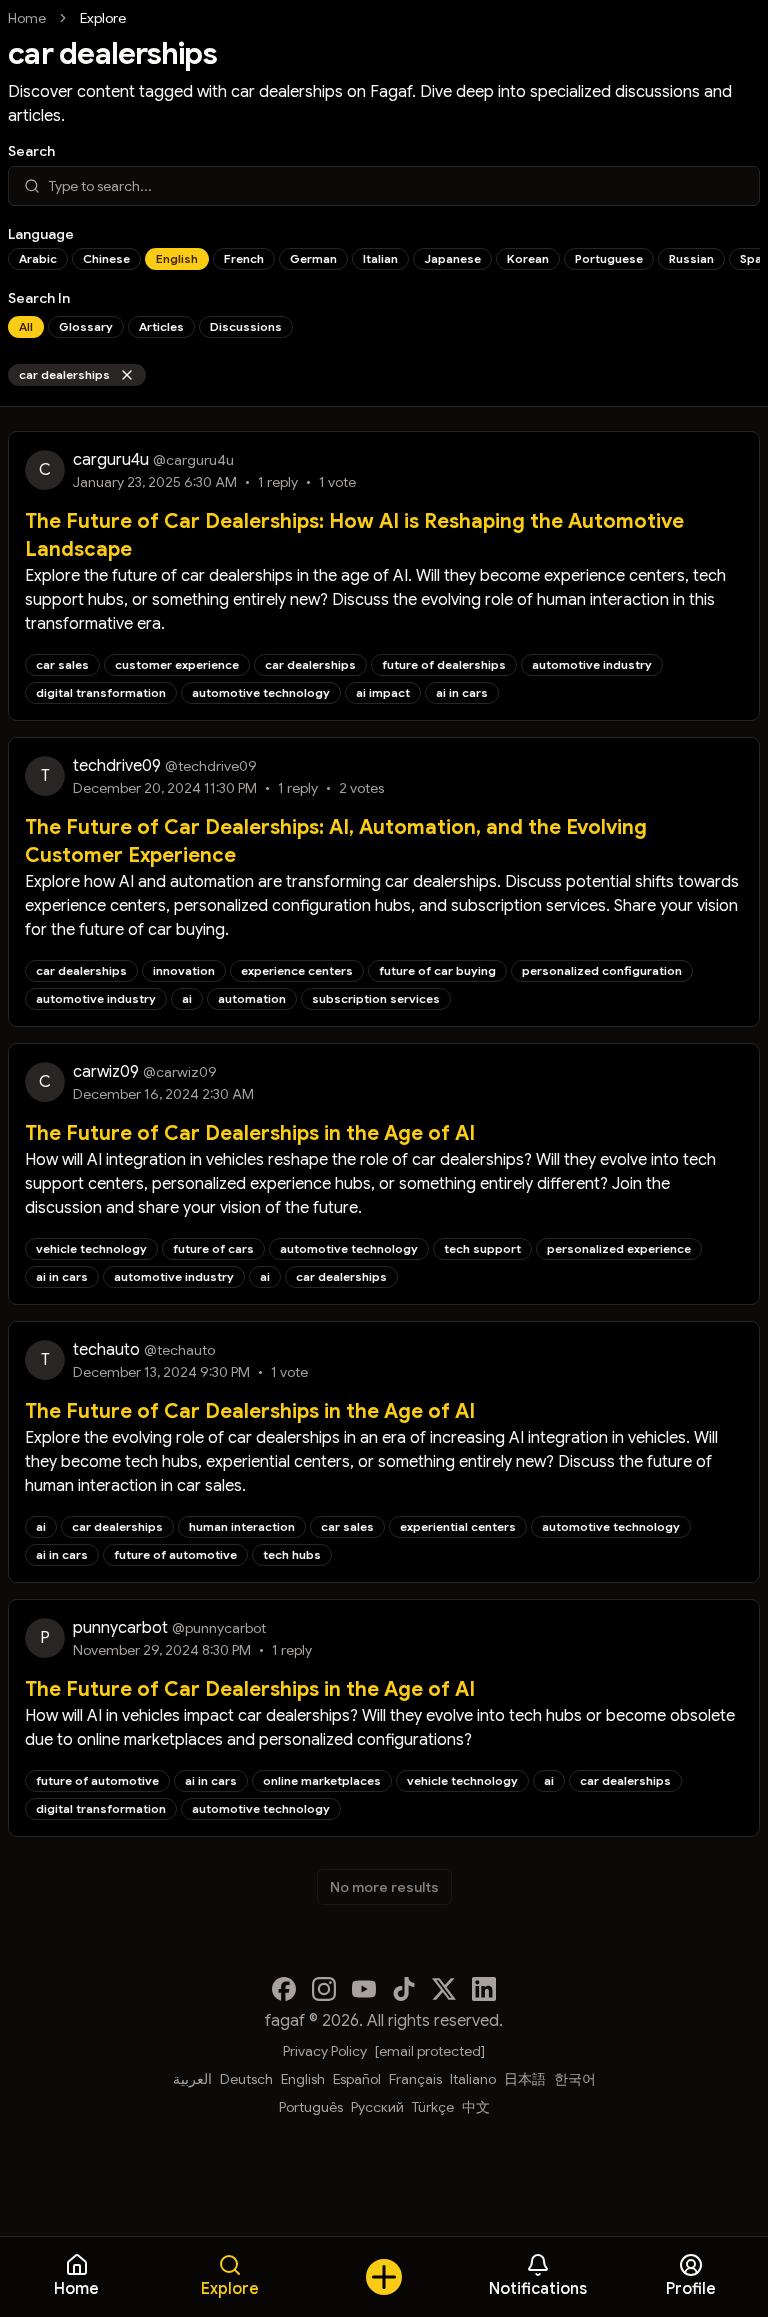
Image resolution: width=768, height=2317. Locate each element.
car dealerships (64, 374)
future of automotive (175, 1554)
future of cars (213, 1248)
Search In (39, 298)
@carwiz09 (180, 1072)
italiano (473, 2079)
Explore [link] (103, 18)
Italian (380, 258)
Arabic (38, 258)
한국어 (575, 2079)
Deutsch (246, 2079)
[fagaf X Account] (444, 1989)
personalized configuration (602, 970)
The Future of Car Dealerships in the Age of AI (250, 1133)
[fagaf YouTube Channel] (364, 1989)
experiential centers (458, 1526)
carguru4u (111, 460)
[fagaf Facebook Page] (284, 1989)
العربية (192, 2079)
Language (41, 234)
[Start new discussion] (384, 2277)
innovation (184, 970)
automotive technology (261, 692)
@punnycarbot (219, 1628)
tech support (482, 1248)
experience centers (297, 970)
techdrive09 (117, 766)
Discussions (246, 326)
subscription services (376, 998)
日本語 (525, 2079)
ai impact (383, 692)
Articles (161, 326)
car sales (62, 664)
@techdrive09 (211, 766)
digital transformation (101, 692)
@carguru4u (193, 460)
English (177, 258)
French (244, 258)
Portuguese (609, 258)
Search (31, 151)
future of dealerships (444, 664)
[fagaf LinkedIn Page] (484, 1989)
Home (27, 18)
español (357, 2079)
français (415, 2079)
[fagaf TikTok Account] (404, 1989)
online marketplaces (322, 1780)
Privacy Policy (325, 2051)
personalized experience (619, 1248)
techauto (106, 1350)
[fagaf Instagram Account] (324, 1989)
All (26, 326)
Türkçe (433, 2107)
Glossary (86, 326)
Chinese (106, 258)
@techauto (179, 1350)
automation (252, 998)
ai (187, 998)
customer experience (177, 664)
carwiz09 (106, 1072)
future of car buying (437, 970)
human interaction (242, 1526)
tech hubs (292, 1554)
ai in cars (462, 692)
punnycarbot (120, 1628)
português (311, 2107)
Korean (528, 258)
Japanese (452, 258)
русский (377, 2107)
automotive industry (592, 664)
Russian (691, 258)
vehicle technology (91, 1248)
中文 (476, 2107)
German (313, 258)
